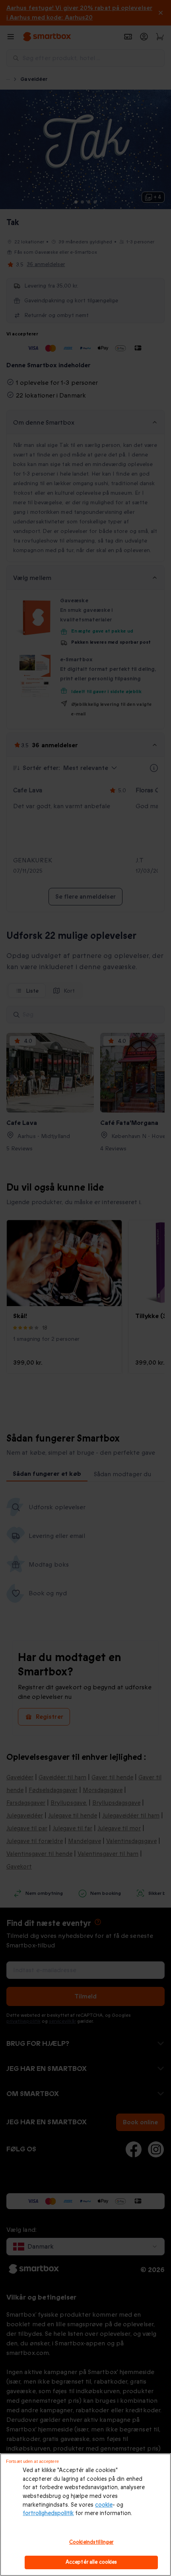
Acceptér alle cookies (91, 2562)
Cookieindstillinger (91, 2542)
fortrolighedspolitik (48, 2513)
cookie (104, 2505)
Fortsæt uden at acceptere (32, 2461)
